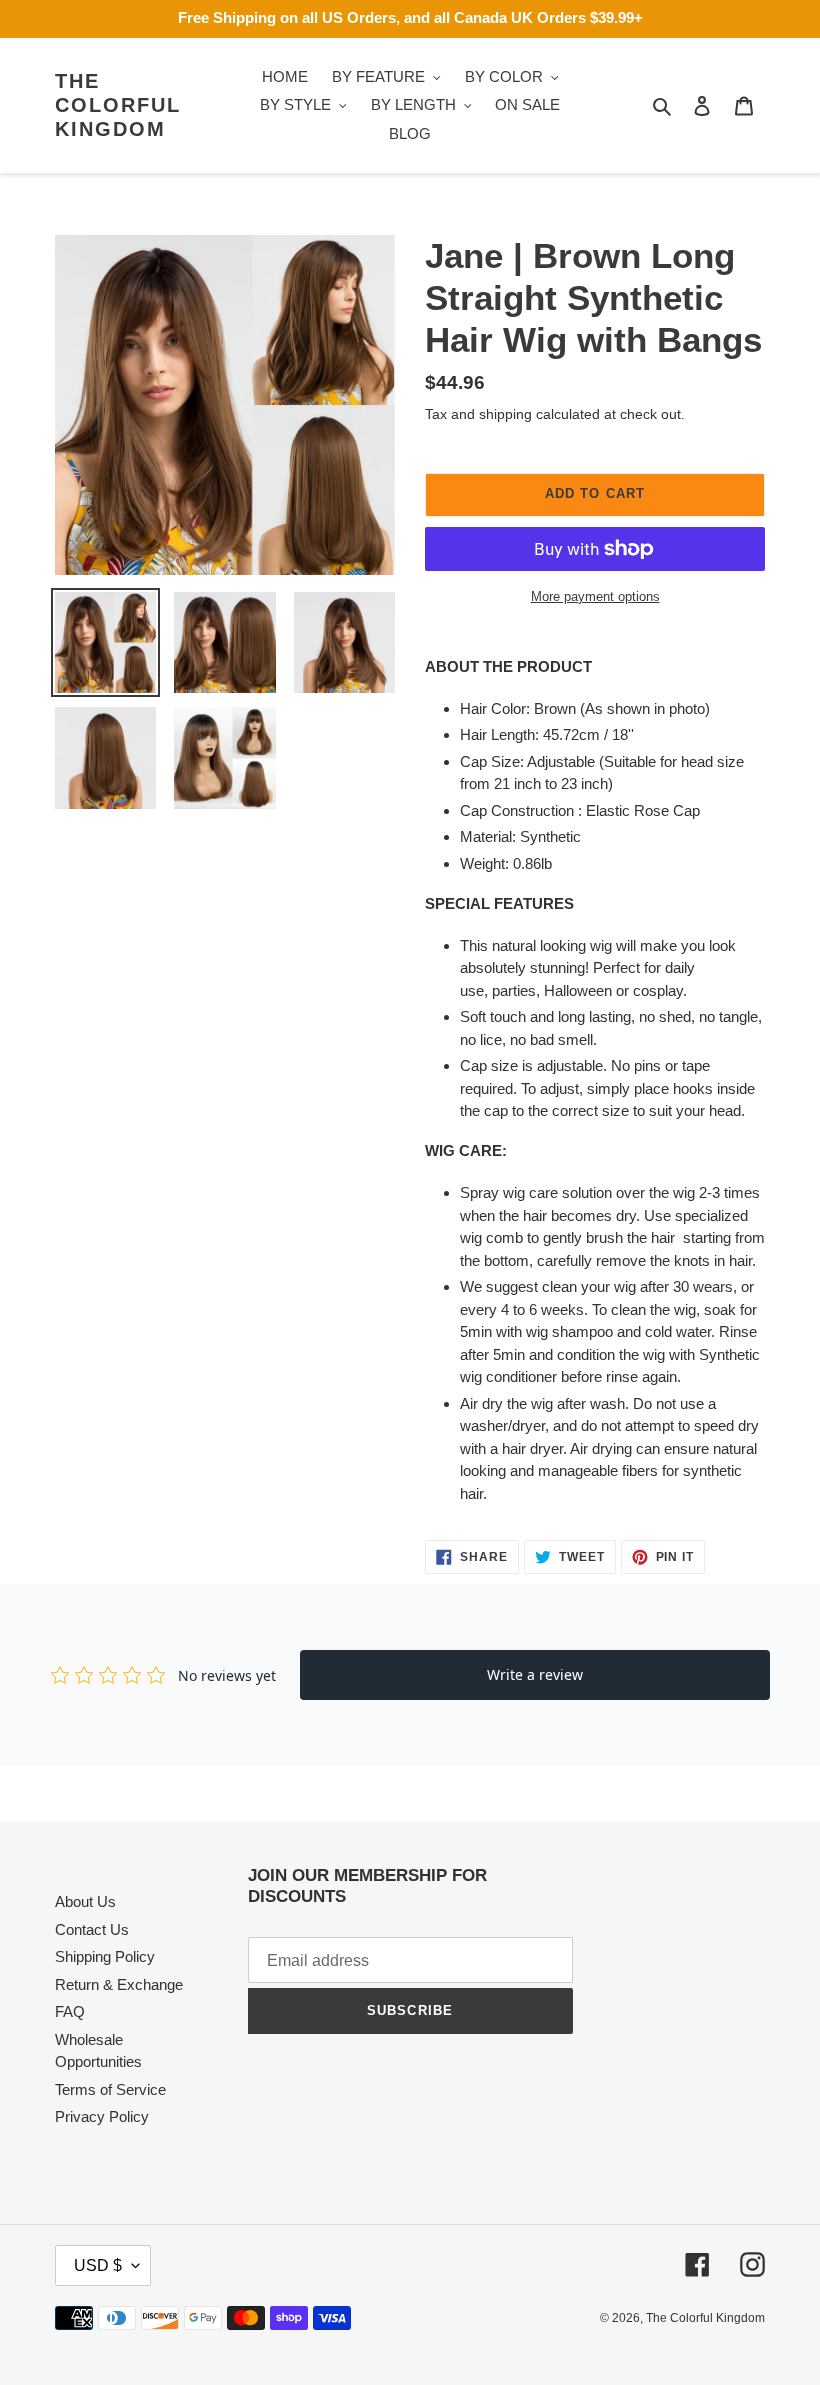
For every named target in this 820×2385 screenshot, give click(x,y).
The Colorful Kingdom (118, 105)
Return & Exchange (119, 1984)
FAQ (70, 2011)
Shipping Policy (105, 1956)
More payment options (595, 596)
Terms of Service (110, 2089)
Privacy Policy (102, 2116)
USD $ (98, 2265)
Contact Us (92, 1929)
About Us (85, 1901)
